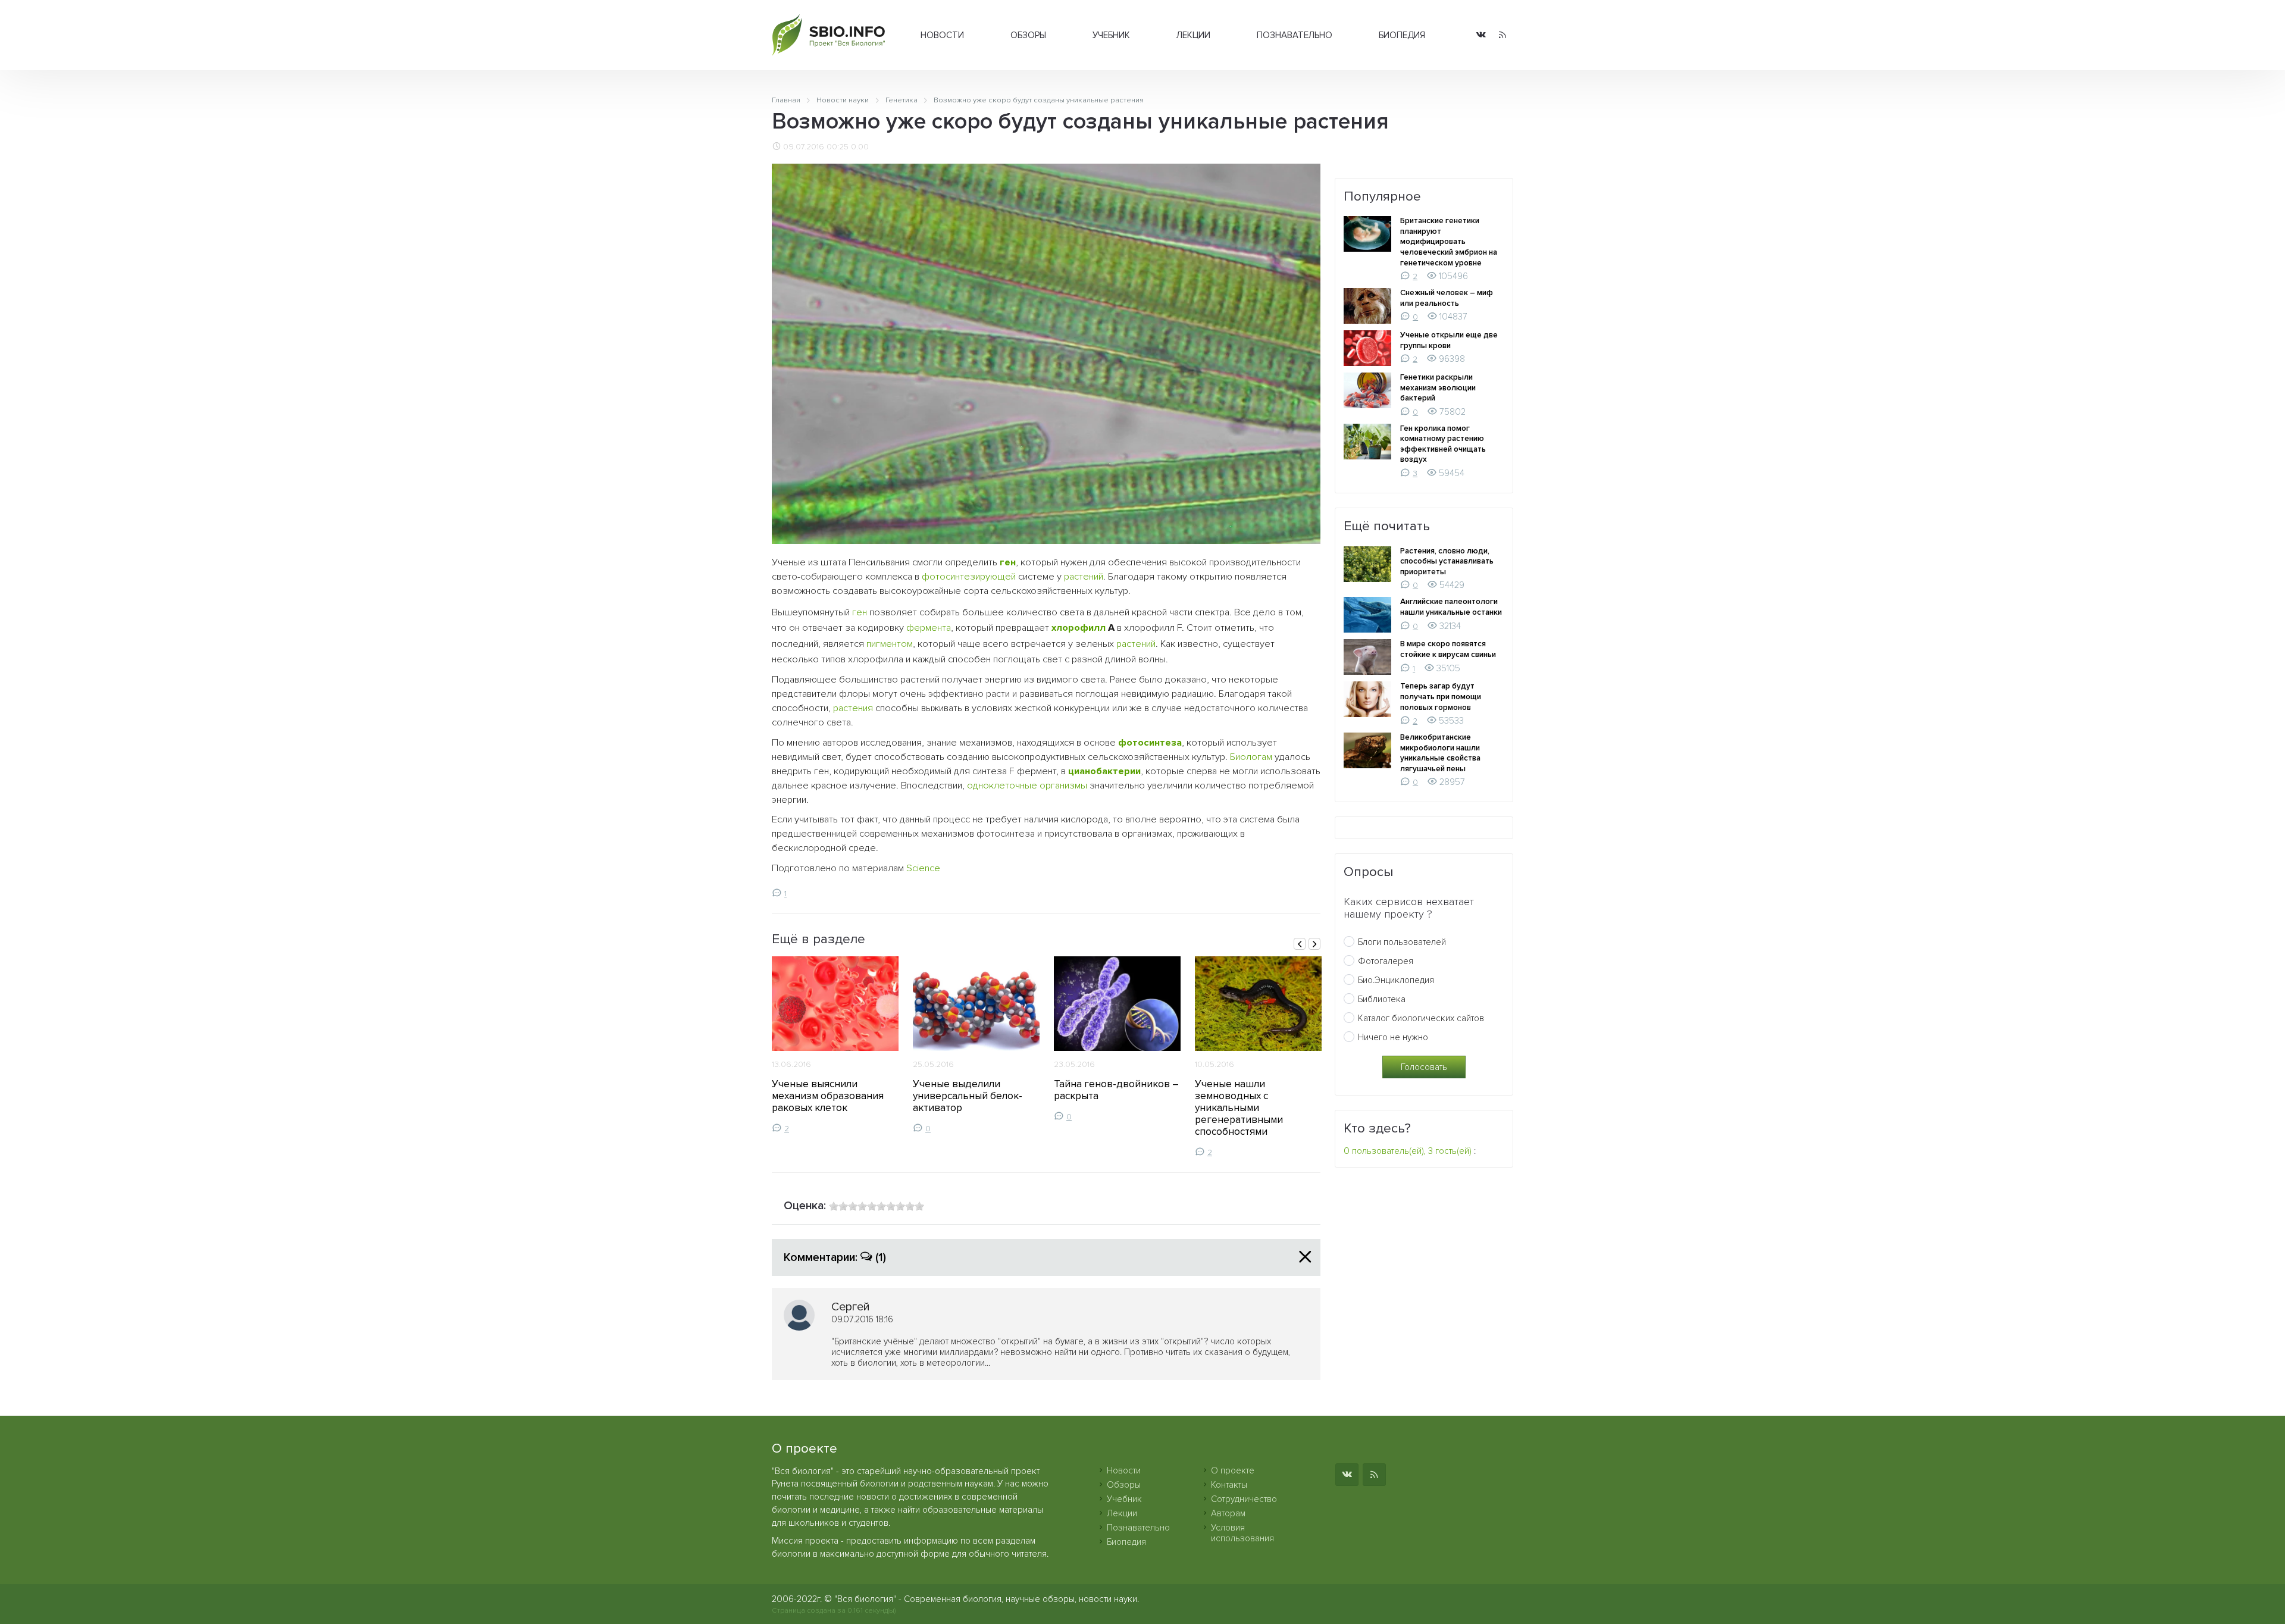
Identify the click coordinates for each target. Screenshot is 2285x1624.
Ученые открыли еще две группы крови (1449, 340)
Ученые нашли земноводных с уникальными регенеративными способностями (1239, 1107)
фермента (929, 628)
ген (1008, 562)
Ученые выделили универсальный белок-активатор (968, 1096)
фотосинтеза (1150, 743)
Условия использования (1242, 1533)
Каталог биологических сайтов (1421, 1018)
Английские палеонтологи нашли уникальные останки (1451, 607)
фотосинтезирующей (969, 577)
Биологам (1251, 757)
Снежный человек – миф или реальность (1447, 298)
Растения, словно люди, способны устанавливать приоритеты (1447, 561)
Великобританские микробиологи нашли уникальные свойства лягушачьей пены (1440, 753)
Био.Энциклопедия (1396, 980)
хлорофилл (1079, 628)
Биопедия (1402, 35)
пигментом (890, 644)
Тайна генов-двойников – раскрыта (1116, 1090)
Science (923, 868)
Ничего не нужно (1393, 1037)
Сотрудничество (1244, 1499)
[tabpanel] (835, 1045)
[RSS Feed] (1503, 35)
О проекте (1233, 1470)
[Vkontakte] (1481, 35)
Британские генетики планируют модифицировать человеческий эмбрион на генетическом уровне (1449, 242)
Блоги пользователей (1402, 942)
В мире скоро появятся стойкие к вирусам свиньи (1448, 649)
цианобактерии (1104, 771)
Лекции (1193, 35)
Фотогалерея (1386, 961)
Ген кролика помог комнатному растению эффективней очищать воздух (1443, 444)
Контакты (1229, 1485)
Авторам (1228, 1513)
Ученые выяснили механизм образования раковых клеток (828, 1096)
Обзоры (1028, 35)
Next (1314, 944)
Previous (1300, 944)
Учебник (1111, 35)
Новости (942, 35)
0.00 (860, 147)
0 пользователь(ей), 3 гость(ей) (1408, 1151)
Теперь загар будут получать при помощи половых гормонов (1441, 697)
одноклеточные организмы (1027, 786)
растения (853, 708)
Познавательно (1295, 35)
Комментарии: (835, 1257)
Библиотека (1382, 999)
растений (1084, 577)
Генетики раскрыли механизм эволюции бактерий (1438, 388)
